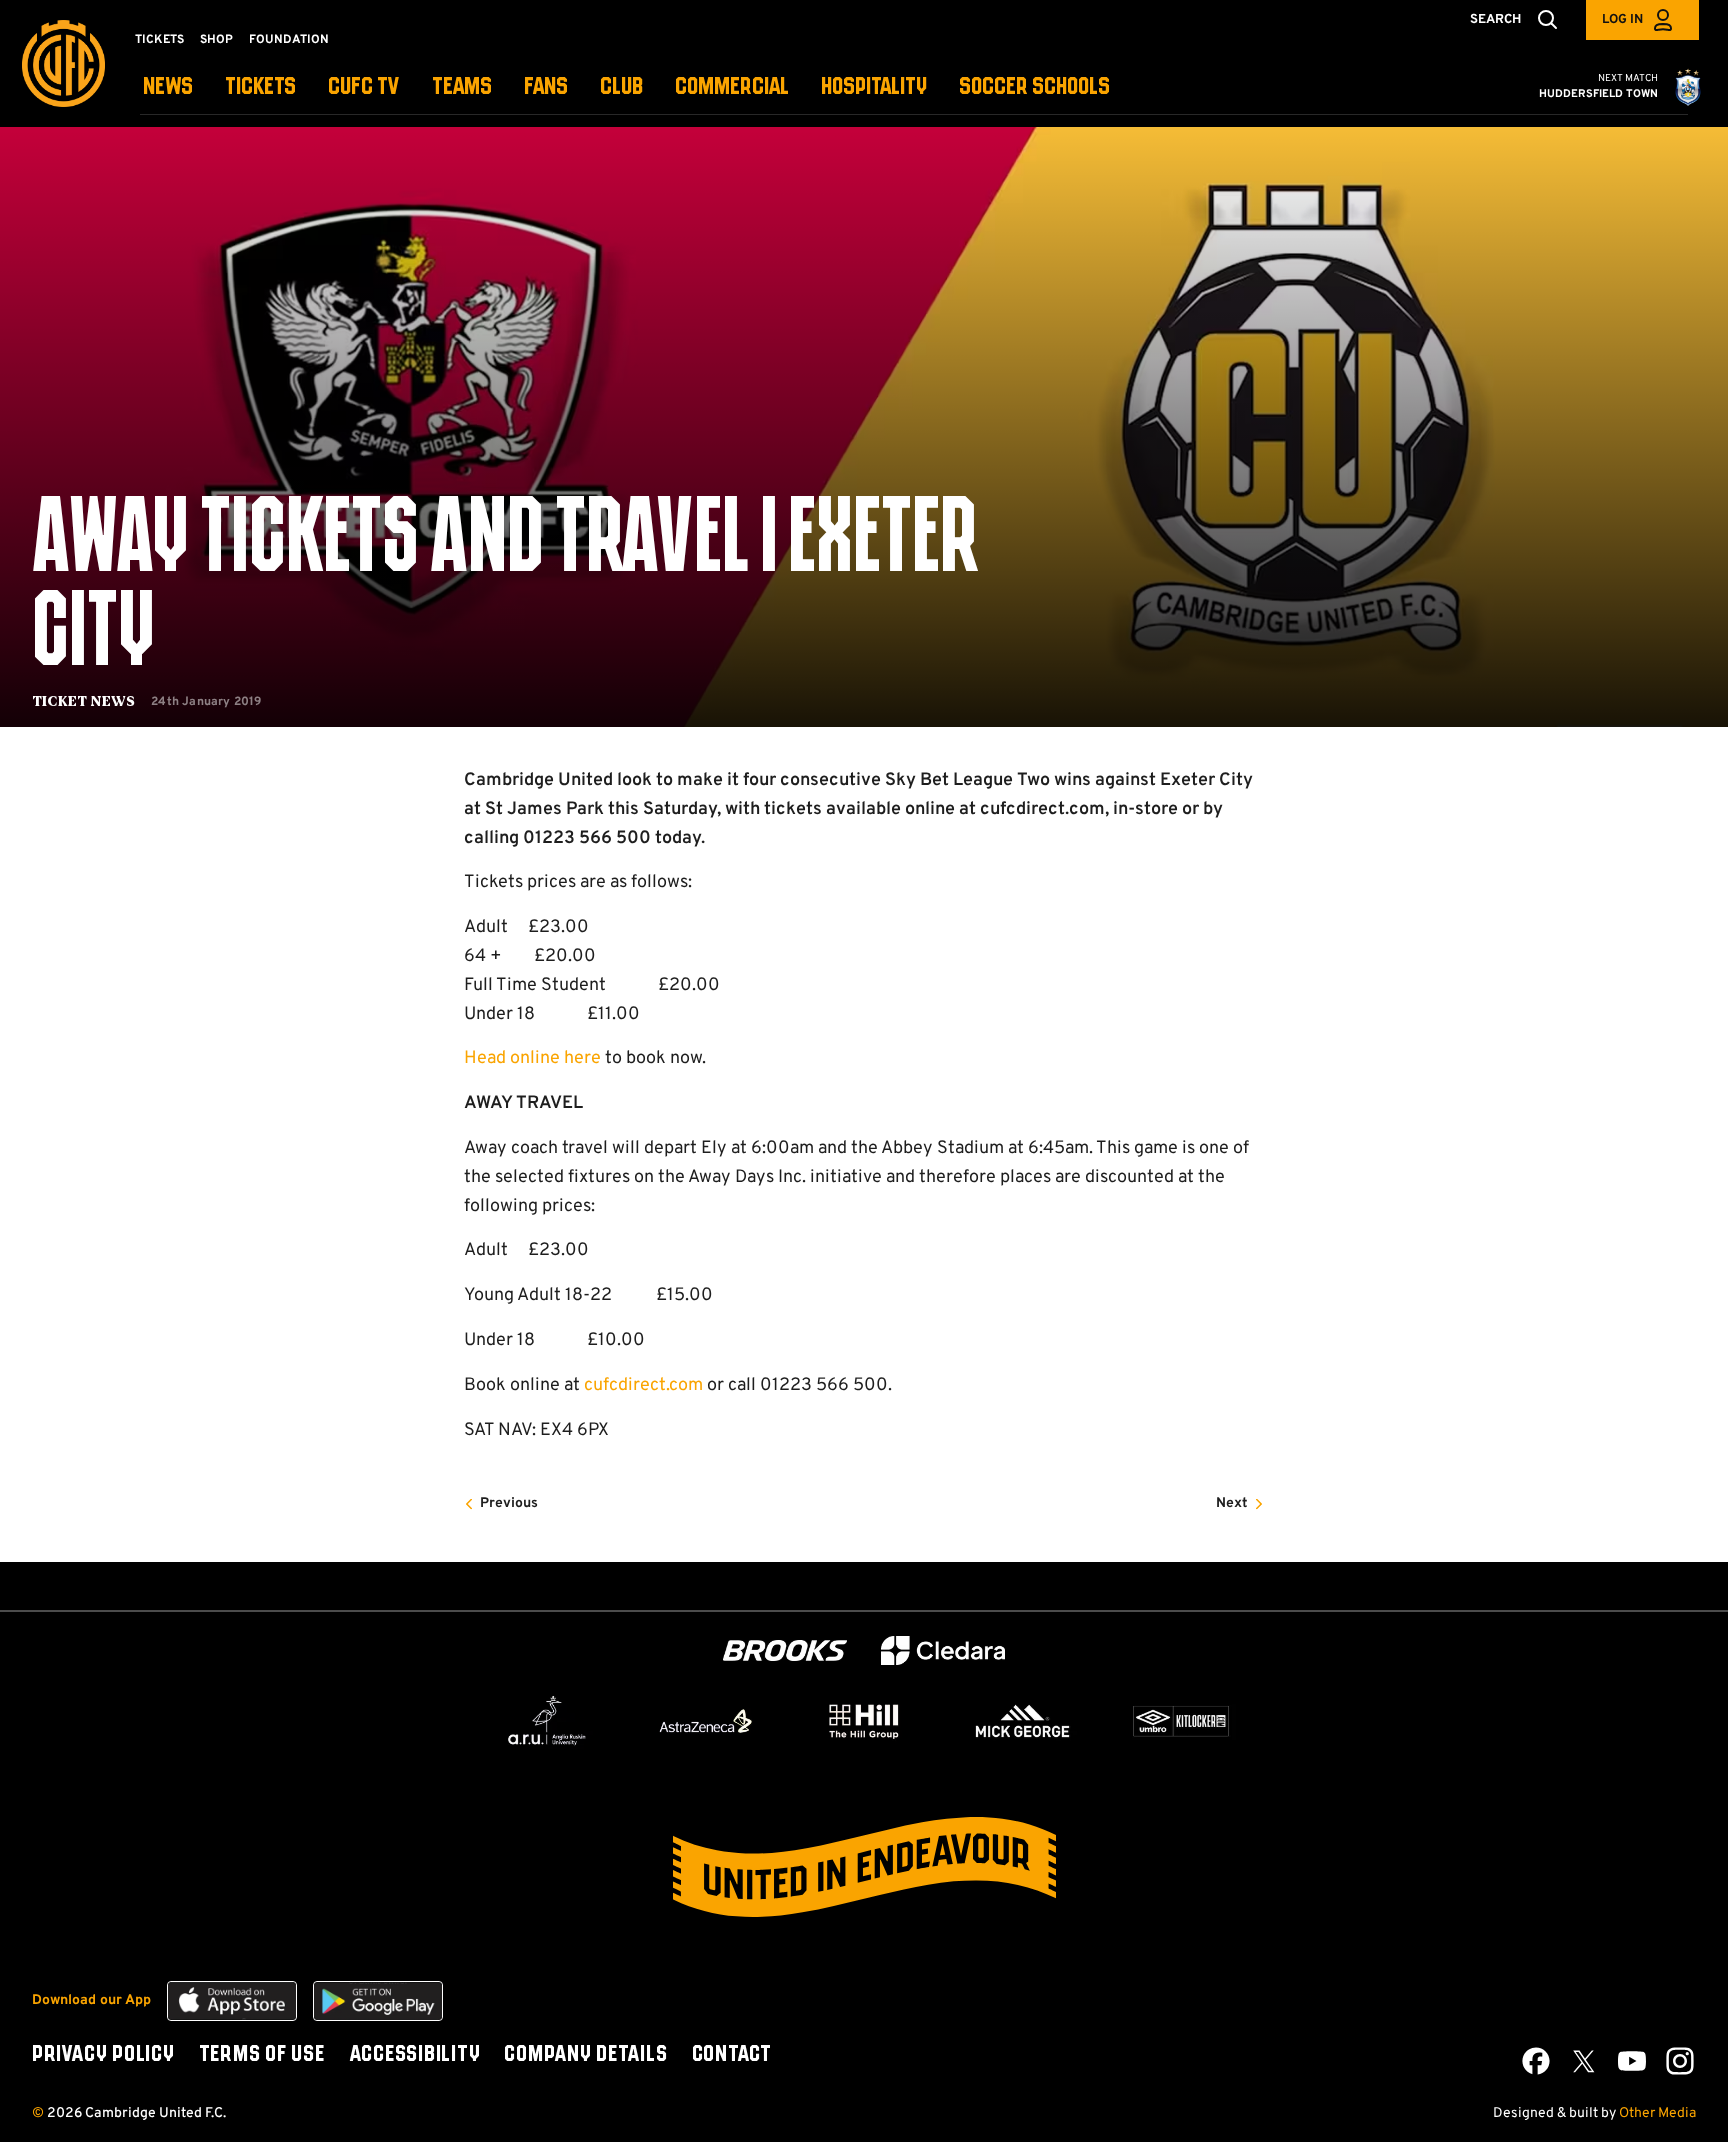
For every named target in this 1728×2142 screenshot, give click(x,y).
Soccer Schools (1034, 87)
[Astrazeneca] (706, 1721)
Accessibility (415, 2055)
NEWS (168, 87)
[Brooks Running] (785, 1650)
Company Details (585, 2055)
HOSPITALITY (874, 87)
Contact (732, 2055)
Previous (509, 1503)
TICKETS (260, 87)
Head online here (532, 1058)
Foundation (289, 40)
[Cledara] (943, 1650)
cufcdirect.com (643, 1385)
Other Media (1657, 2113)
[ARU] (547, 1721)
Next (1232, 1503)
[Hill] (864, 1721)
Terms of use (262, 2055)
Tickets (159, 40)
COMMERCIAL (732, 87)
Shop (216, 40)
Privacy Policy (103, 2055)
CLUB (621, 87)
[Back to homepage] (63, 63)
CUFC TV (364, 87)
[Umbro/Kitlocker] (1181, 1721)
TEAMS (462, 87)
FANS (546, 87)
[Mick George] (1023, 1721)
